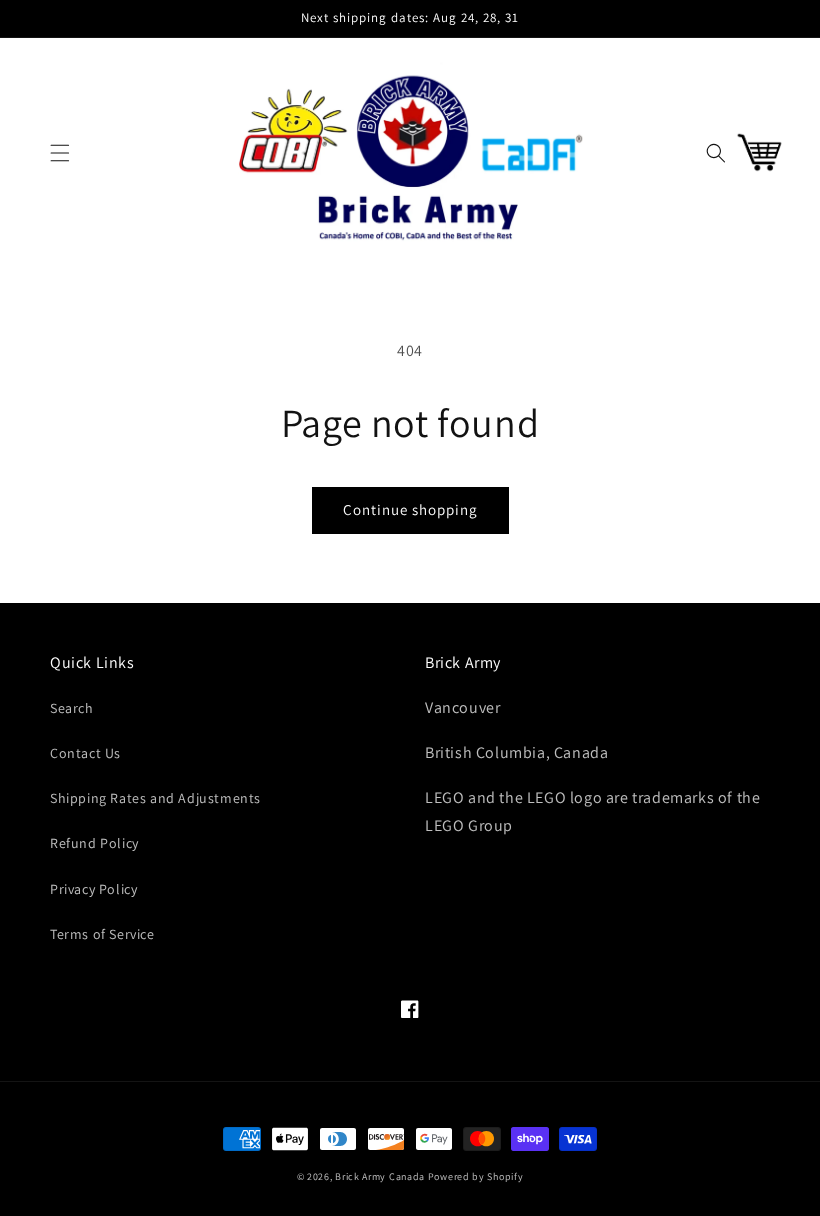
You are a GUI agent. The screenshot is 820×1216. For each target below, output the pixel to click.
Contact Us (85, 753)
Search (72, 708)
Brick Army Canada (380, 1176)
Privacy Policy (93, 889)
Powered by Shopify (476, 1176)
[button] (60, 153)
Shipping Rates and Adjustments (155, 798)
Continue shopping (410, 509)
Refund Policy (94, 843)
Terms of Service (102, 934)
